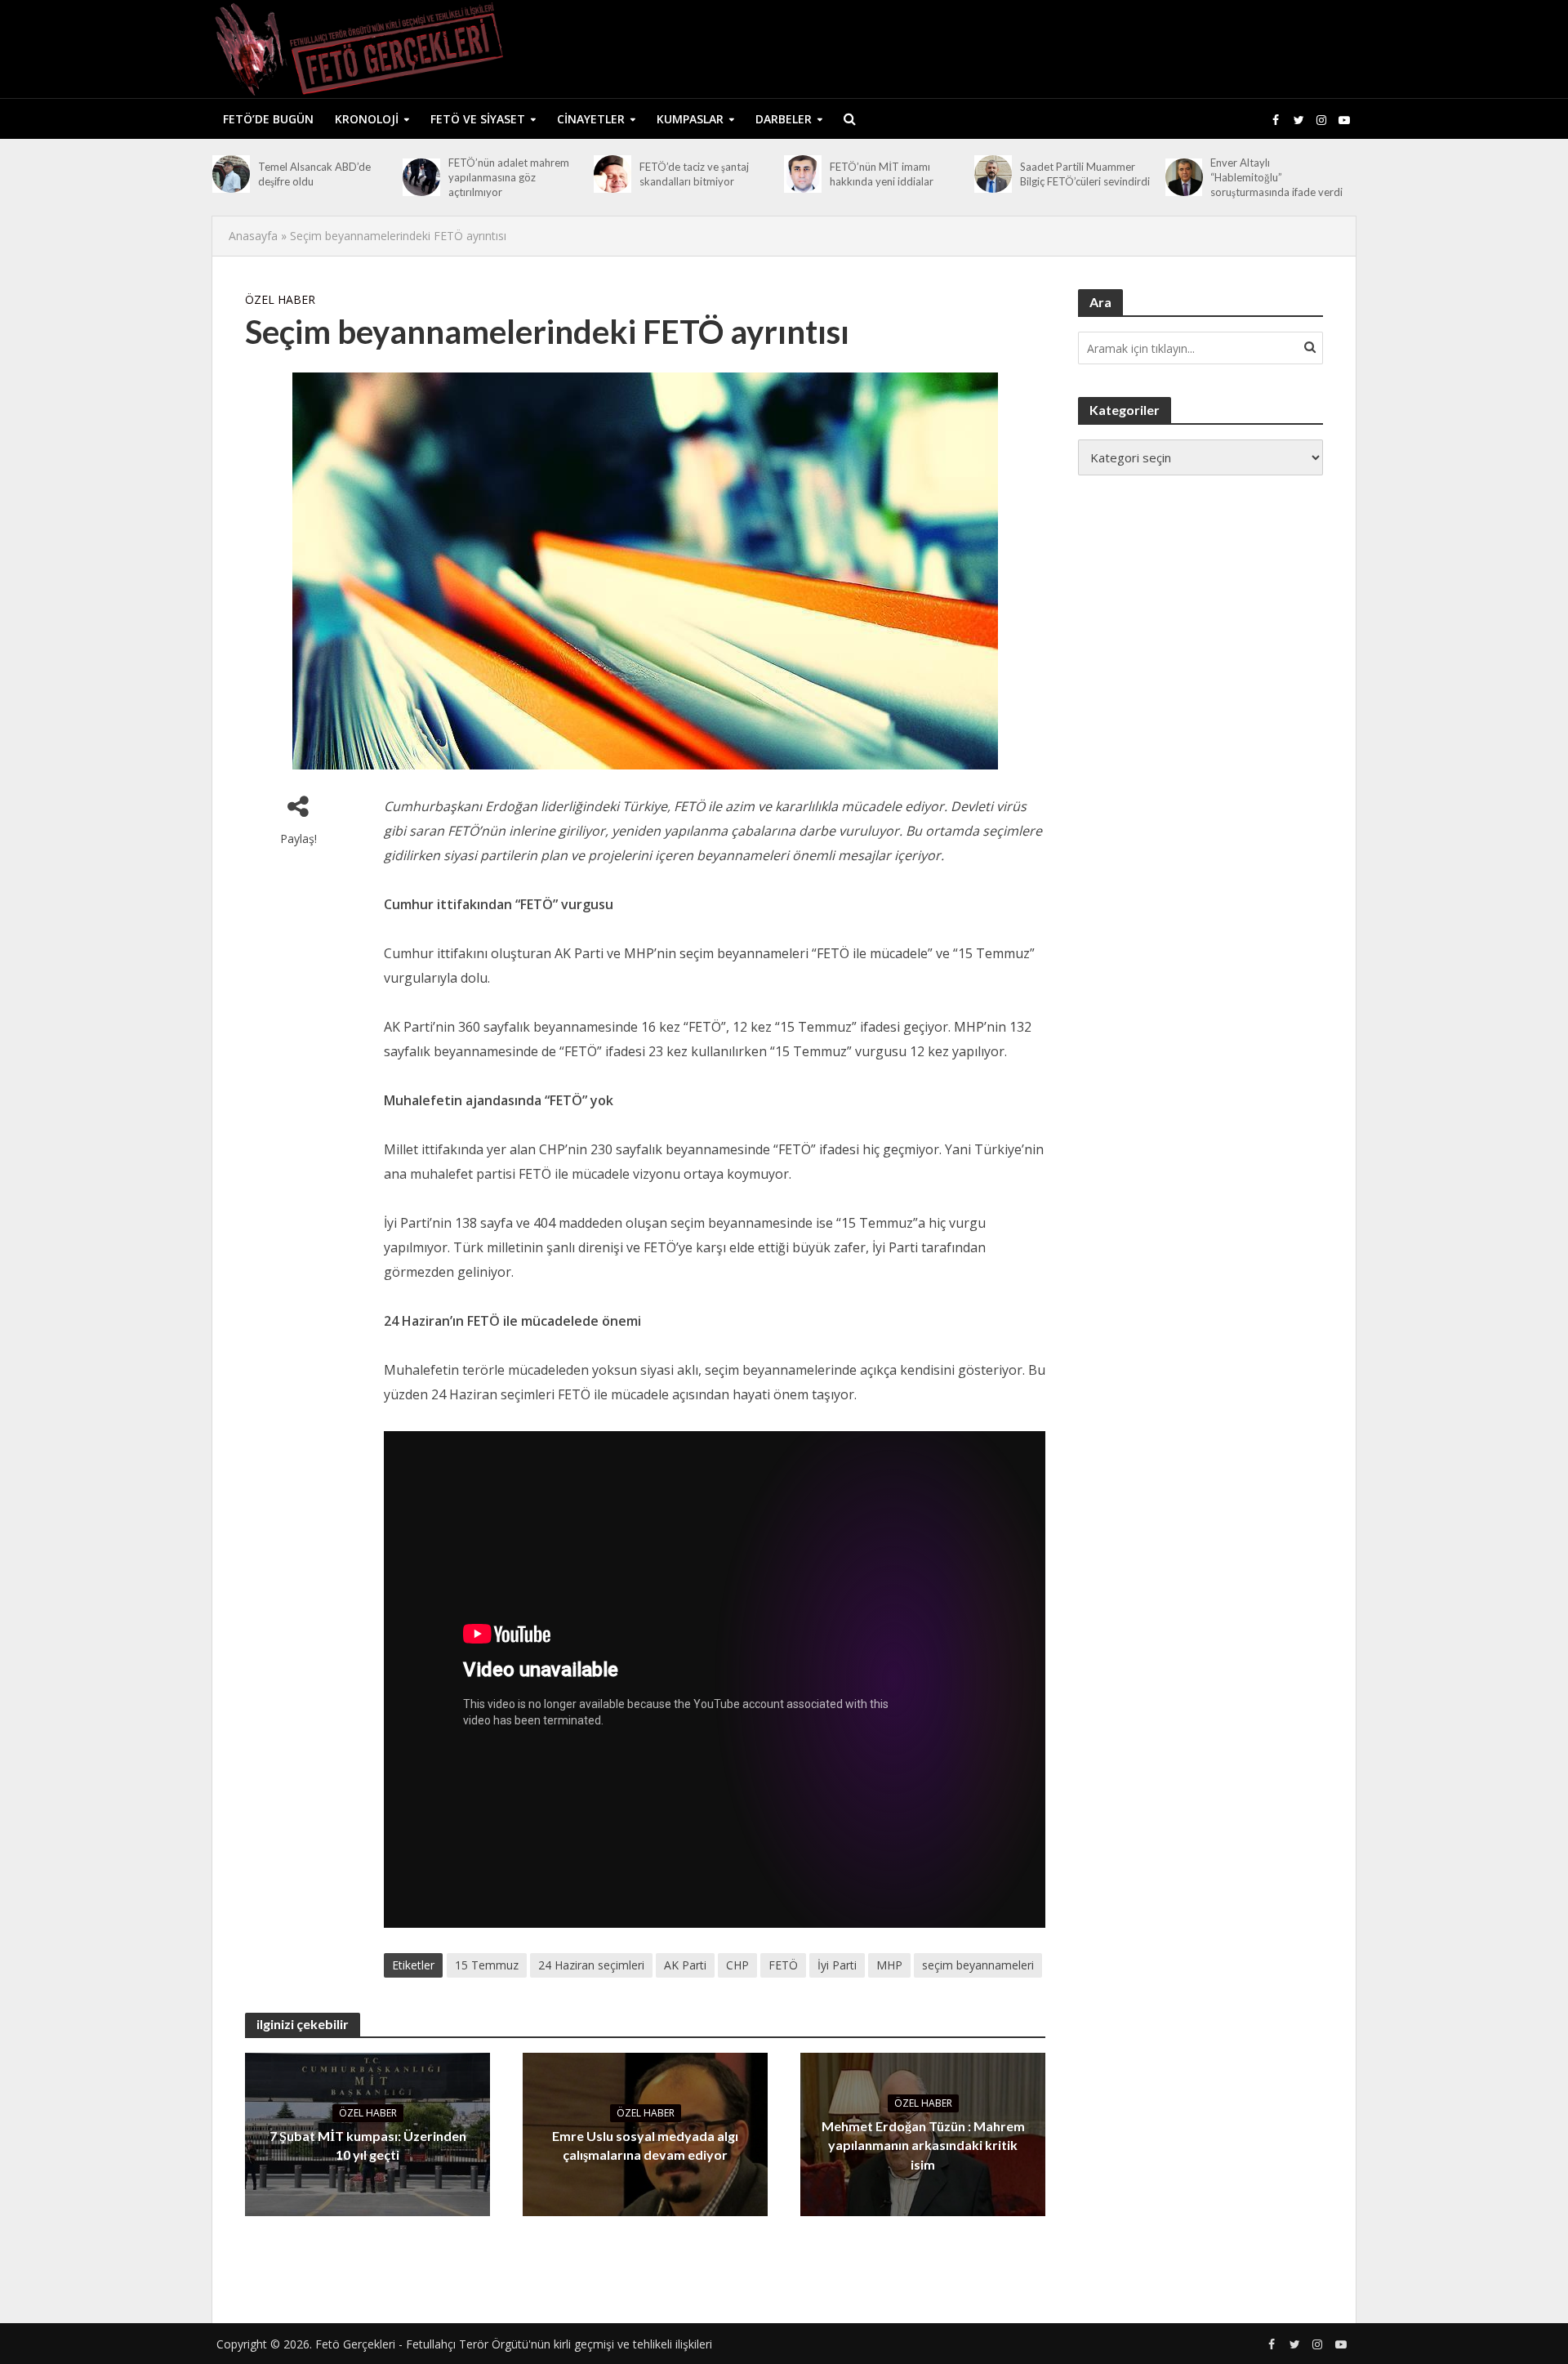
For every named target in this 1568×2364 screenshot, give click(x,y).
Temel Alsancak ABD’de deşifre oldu (314, 174)
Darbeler (784, 119)
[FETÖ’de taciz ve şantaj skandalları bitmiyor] (612, 174)
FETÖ (783, 1965)
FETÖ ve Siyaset (478, 119)
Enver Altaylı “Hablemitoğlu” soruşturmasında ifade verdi (1276, 177)
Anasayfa (253, 236)
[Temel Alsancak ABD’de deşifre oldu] (231, 174)
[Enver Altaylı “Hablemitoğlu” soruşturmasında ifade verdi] (1184, 177)
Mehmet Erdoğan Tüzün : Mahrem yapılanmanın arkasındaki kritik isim (923, 2145)
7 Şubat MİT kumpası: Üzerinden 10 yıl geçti (368, 2145)
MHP (889, 1965)
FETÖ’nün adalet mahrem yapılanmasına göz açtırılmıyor (509, 177)
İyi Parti (837, 1965)
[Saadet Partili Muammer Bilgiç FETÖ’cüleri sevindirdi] (993, 174)
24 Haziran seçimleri (591, 1965)
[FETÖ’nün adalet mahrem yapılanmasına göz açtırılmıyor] (421, 177)
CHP (737, 1965)
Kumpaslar (690, 119)
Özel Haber (280, 299)
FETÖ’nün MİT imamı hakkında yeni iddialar (882, 174)
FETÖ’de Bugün (268, 119)
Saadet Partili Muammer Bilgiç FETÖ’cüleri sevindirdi (1085, 174)
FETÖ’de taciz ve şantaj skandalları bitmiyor (694, 174)
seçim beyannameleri (978, 1965)
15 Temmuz (487, 1965)
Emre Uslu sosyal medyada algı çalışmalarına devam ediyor (645, 2145)
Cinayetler (591, 119)
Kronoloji (367, 119)
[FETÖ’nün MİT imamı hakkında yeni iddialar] (803, 174)
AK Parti (685, 1965)
